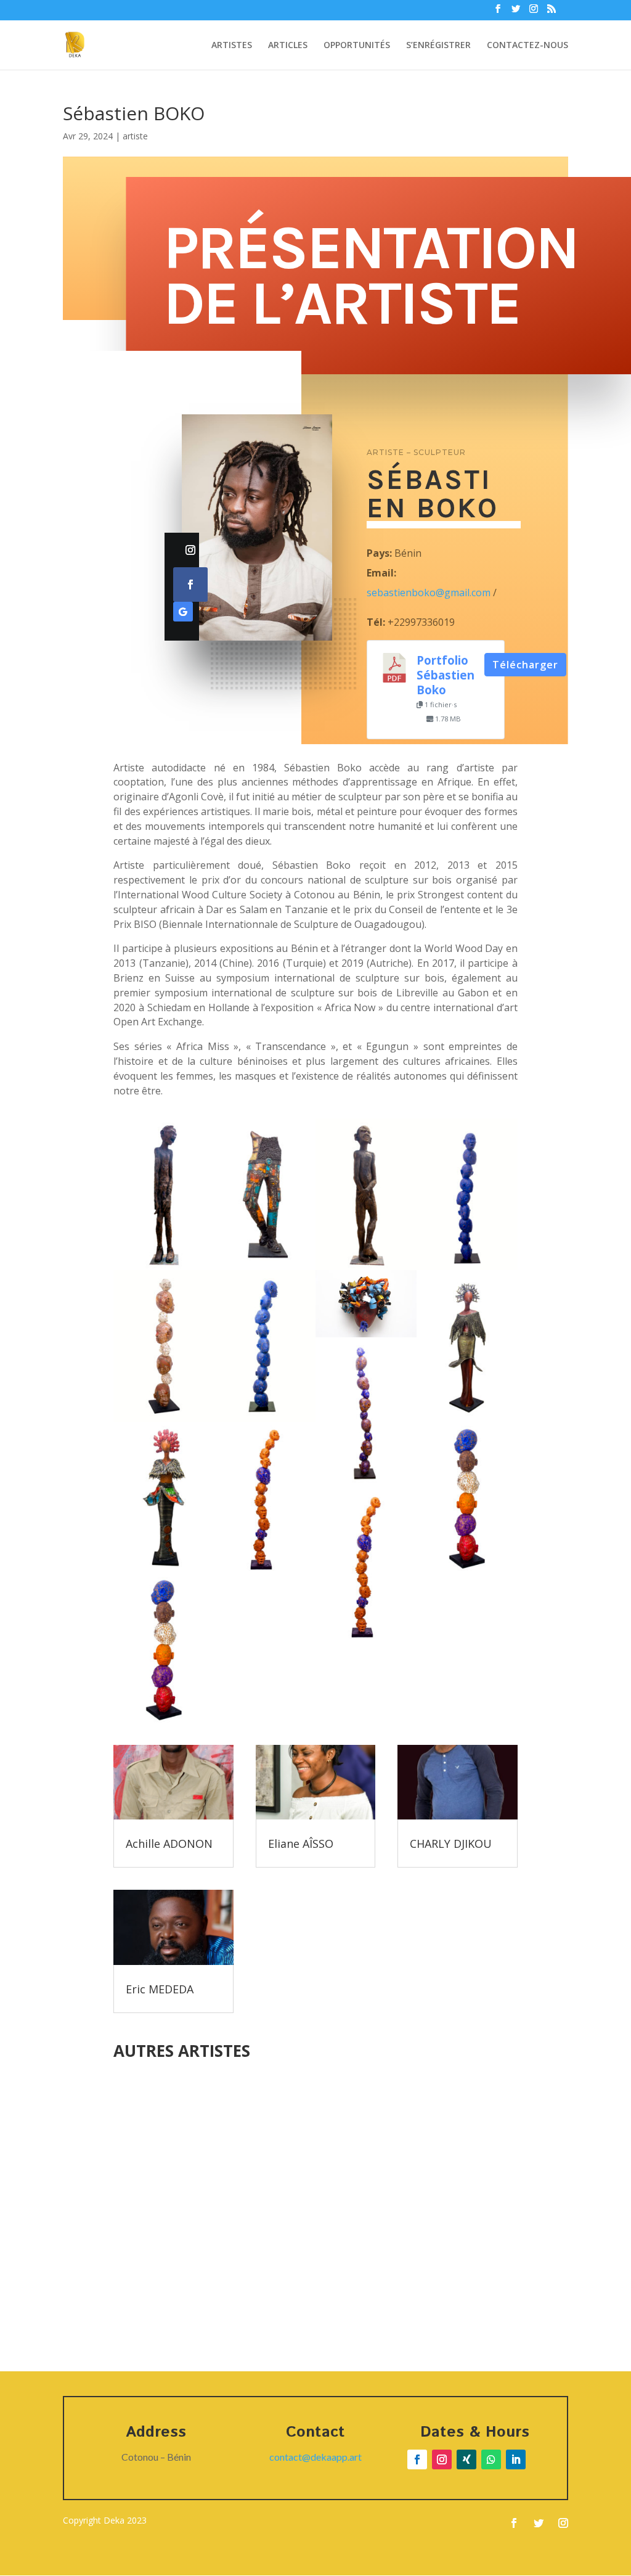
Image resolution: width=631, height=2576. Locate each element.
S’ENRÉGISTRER (438, 46)
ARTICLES (288, 46)
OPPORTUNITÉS (357, 46)
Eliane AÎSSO (301, 1844)
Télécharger (525, 665)
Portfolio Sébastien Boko (446, 675)
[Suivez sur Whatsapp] (491, 2459)
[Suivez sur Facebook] (190, 585)
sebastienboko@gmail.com (429, 593)
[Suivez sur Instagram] (190, 550)
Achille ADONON (169, 1844)
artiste (135, 136)
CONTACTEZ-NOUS (527, 46)
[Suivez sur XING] (466, 2459)
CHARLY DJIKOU (451, 1844)
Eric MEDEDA (160, 1989)
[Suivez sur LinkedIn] (516, 2459)
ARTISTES (232, 46)
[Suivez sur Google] (183, 612)
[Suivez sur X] (539, 2523)
